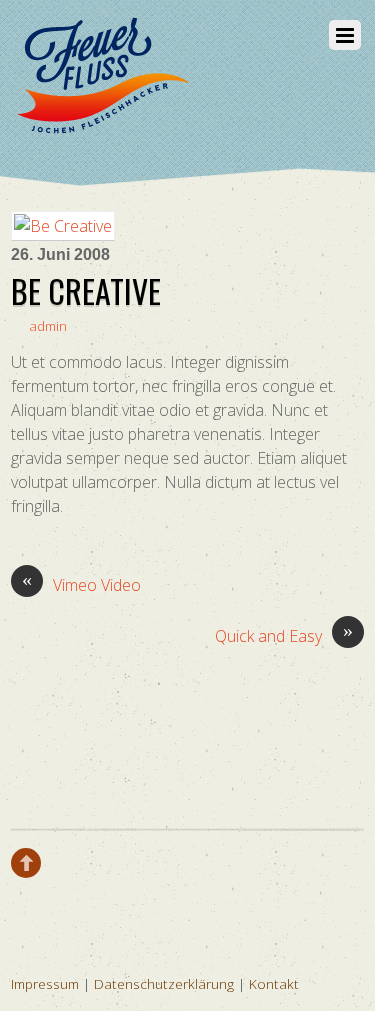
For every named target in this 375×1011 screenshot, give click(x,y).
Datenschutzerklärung (164, 983)
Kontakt (274, 983)
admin (48, 325)
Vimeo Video (81, 584)
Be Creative (86, 290)
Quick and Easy (284, 635)
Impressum (45, 983)
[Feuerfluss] (101, 124)
